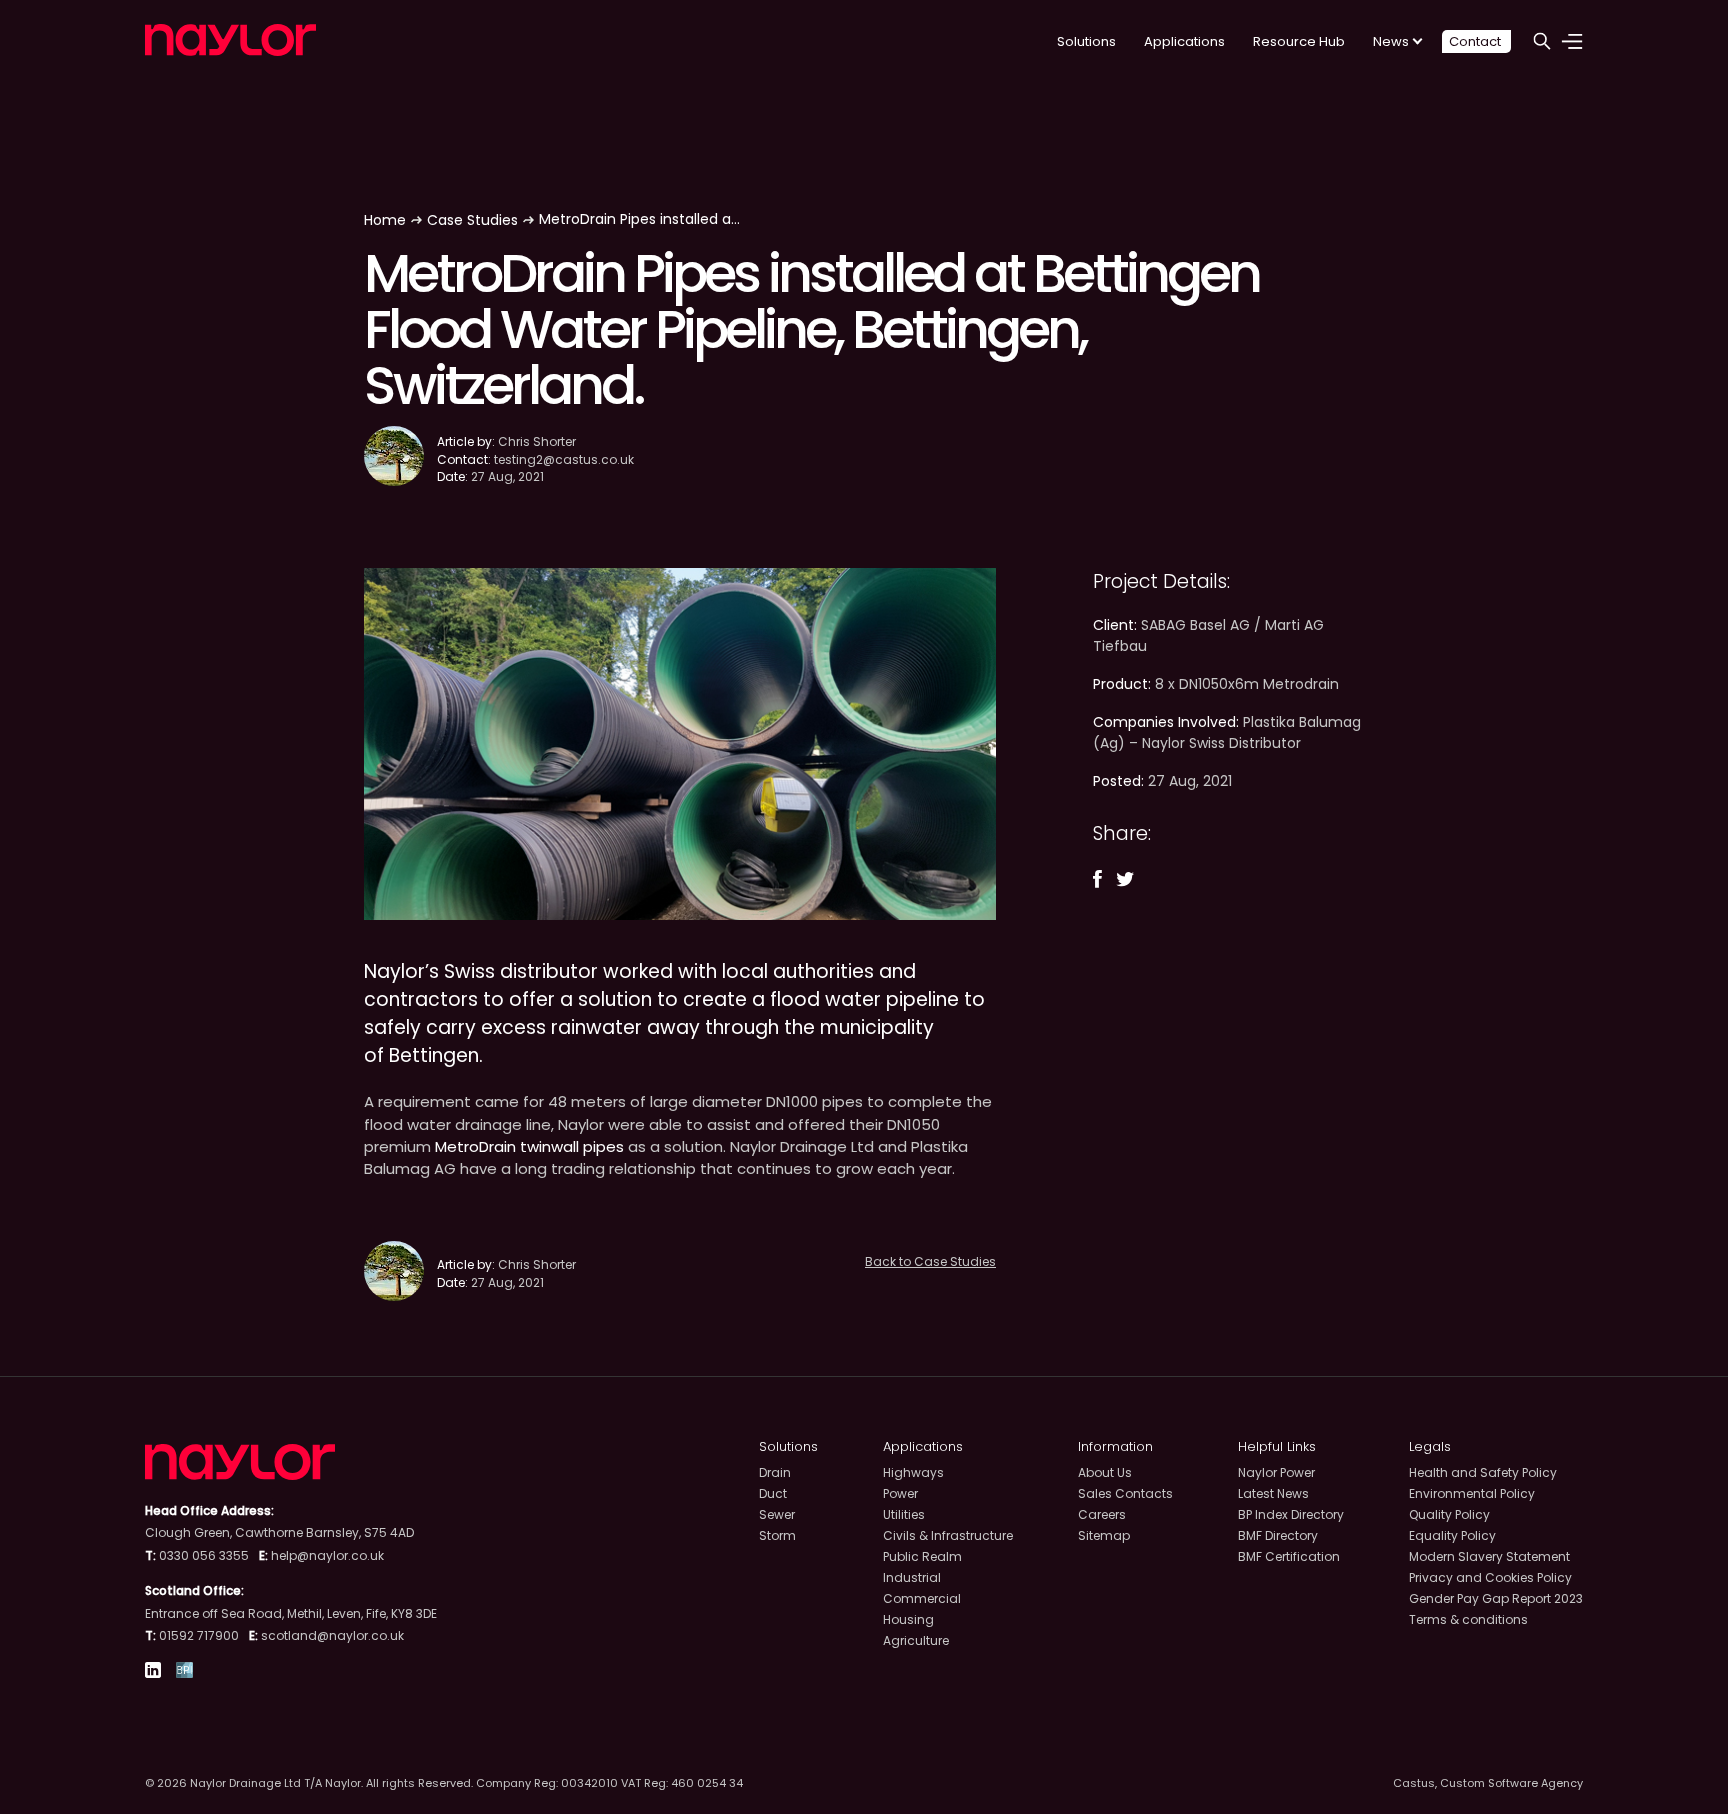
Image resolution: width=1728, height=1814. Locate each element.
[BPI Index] (184, 1672)
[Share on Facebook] (1097, 879)
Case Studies (472, 220)
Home (385, 220)
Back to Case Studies (930, 1261)
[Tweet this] (1125, 880)
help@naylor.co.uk (327, 1555)
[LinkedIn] (153, 1672)
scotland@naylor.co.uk (332, 1635)
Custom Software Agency (1511, 1783)
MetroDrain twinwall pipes (529, 1146)
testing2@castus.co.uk (564, 459)
